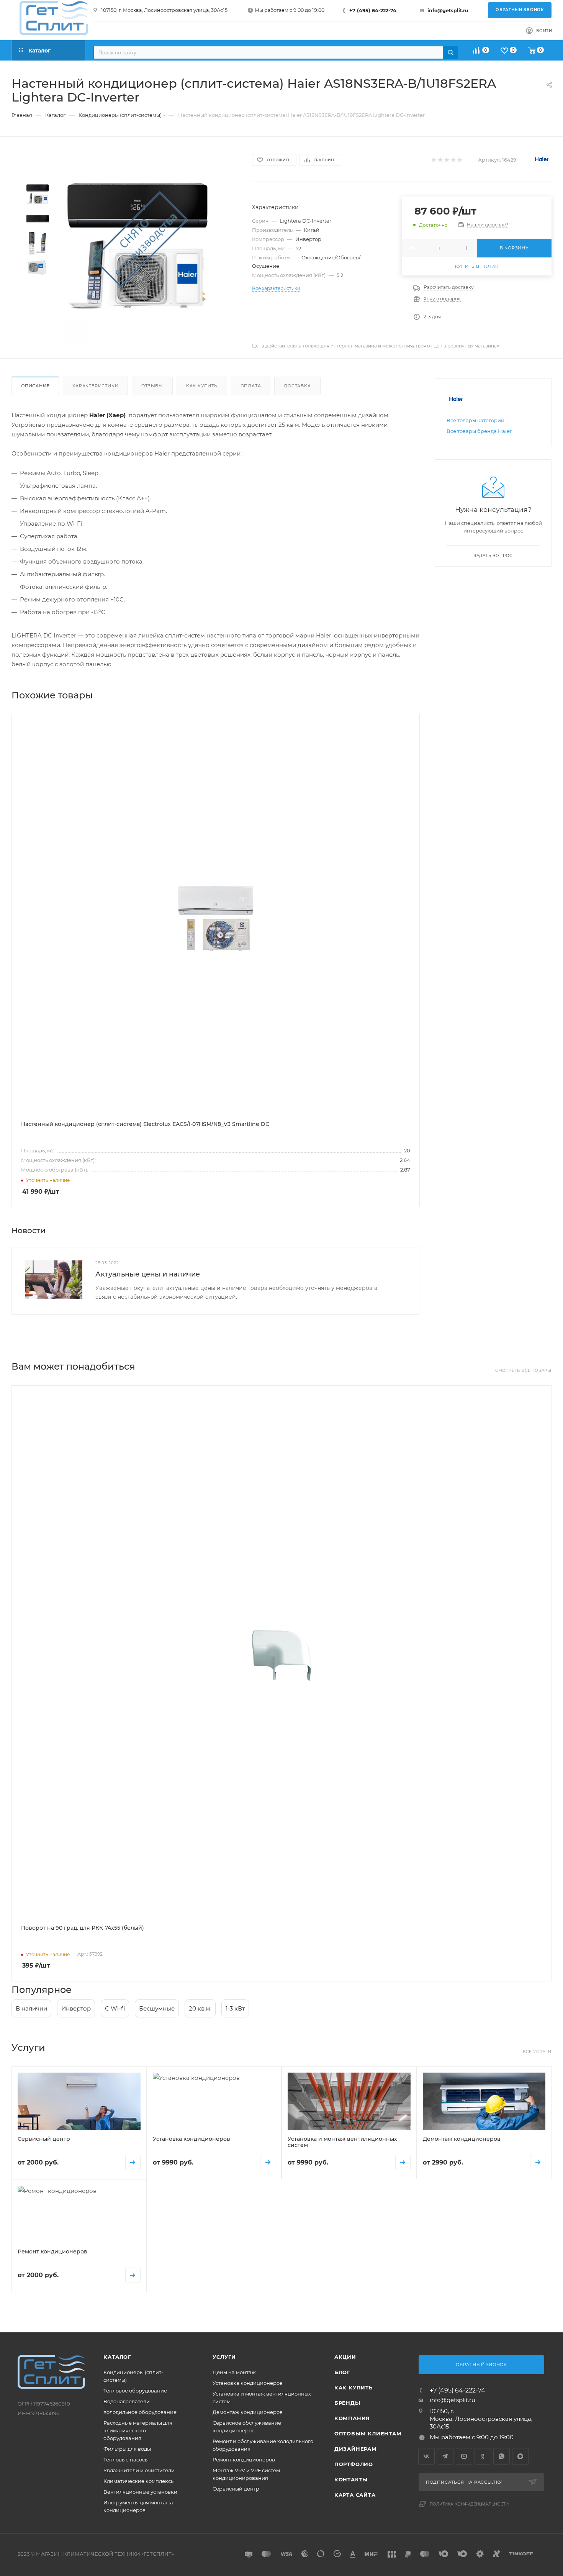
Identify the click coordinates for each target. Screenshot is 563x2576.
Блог (342, 2372)
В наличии (31, 2008)
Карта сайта (355, 2495)
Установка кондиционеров (248, 2383)
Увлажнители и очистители (139, 2470)
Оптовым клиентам (368, 2433)
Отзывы (152, 386)
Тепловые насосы (126, 2460)
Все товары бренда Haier (479, 431)
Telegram (445, 2456)
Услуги (224, 2357)
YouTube (464, 2456)
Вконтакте (426, 2456)
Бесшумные (157, 2008)
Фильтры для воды (127, 2449)
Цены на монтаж (234, 2372)
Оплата (251, 386)
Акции (345, 2357)
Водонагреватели (127, 2401)
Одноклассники (483, 2456)
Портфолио (354, 2464)
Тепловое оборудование (135, 2391)
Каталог (117, 2357)
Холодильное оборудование (140, 2412)
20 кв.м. (200, 2008)
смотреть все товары (523, 1371)
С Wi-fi (115, 2008)
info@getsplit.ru (448, 11)
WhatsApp (502, 2456)
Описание (35, 386)
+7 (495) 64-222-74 (373, 11)
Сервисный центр (236, 2489)
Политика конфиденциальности (469, 2504)
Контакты (351, 2479)
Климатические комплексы (139, 2481)
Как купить (202, 386)
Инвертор (76, 2008)
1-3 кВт (235, 2008)
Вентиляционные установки (140, 2492)
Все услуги (537, 2052)
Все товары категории (475, 420)
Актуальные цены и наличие (148, 1274)
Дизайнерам (356, 2449)
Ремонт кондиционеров (244, 2460)
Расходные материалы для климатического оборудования (138, 2430)
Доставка (297, 386)
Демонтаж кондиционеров (248, 2412)
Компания (352, 2418)
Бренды (347, 2403)
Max (520, 2456)
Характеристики (95, 386)
